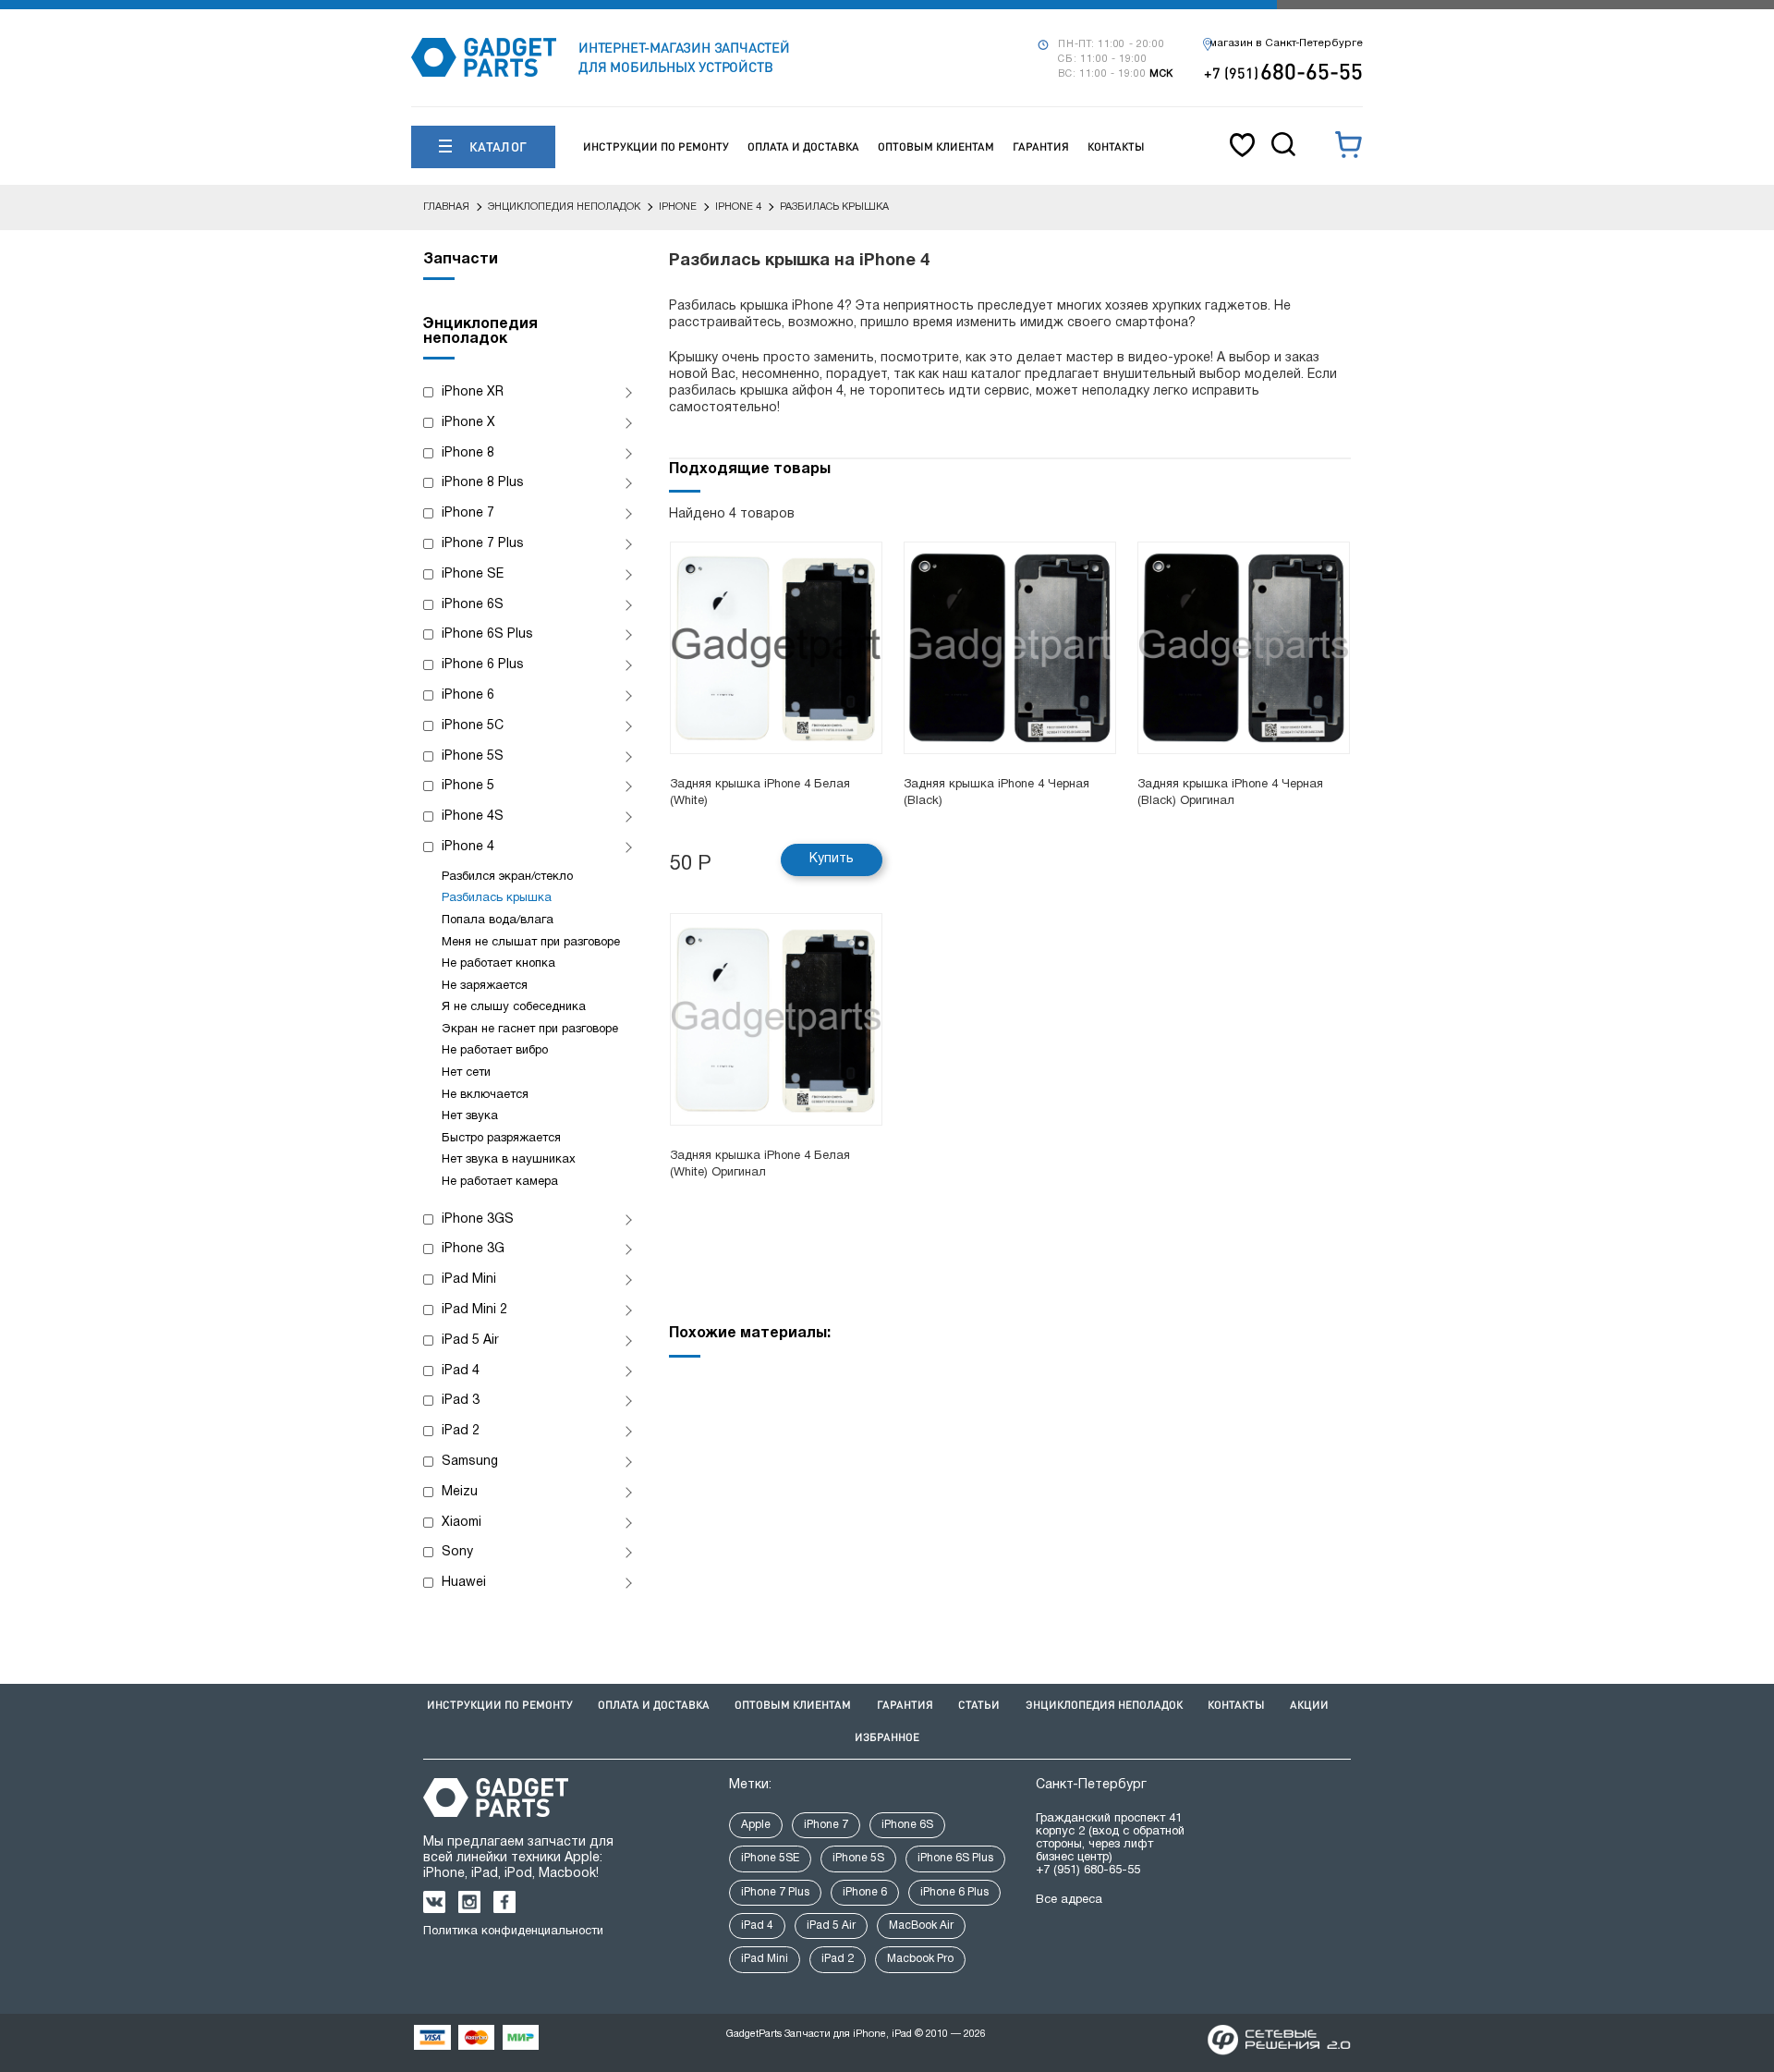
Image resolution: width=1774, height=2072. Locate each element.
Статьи (979, 1705)
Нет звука (470, 1116)
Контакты (1116, 146)
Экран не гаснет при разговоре (530, 1030)
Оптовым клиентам (936, 146)
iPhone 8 (468, 453)
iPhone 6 (468, 695)
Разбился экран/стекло (507, 877)
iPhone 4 (468, 847)
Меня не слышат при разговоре (531, 943)
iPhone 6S (473, 605)
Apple (756, 1825)
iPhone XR (473, 392)
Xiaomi (462, 1523)
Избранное (887, 1737)
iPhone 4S (473, 817)
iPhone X (468, 423)
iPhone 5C (473, 726)
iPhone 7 (468, 513)
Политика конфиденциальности (513, 1932)
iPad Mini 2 (474, 1310)
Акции (1309, 1705)
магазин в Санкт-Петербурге (1286, 43)
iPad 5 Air (470, 1341)
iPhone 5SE (770, 1858)
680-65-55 (1283, 71)
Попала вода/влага (498, 920)
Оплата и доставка (803, 146)
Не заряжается (485, 986)
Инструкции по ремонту (656, 146)
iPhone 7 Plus (483, 544)
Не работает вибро (495, 1051)
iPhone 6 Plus (483, 665)
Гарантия (1041, 146)
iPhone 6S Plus (487, 634)
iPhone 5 (468, 786)
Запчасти (461, 260)
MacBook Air (921, 1926)
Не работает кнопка (498, 964)
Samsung (470, 1462)
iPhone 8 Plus (483, 483)
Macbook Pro (920, 1959)
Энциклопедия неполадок (1104, 1705)
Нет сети (466, 1073)
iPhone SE (473, 574)
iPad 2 (461, 1431)
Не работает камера (500, 1182)
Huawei (464, 1583)
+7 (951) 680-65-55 (1088, 1871)
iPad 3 (461, 1401)
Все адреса (1069, 1900)
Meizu (460, 1492)
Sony (457, 1552)
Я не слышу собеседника (514, 1007)
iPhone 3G (473, 1249)
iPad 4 (461, 1371)
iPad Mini (469, 1280)
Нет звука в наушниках (509, 1160)
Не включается (485, 1095)
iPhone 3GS (478, 1219)
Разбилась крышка (497, 898)
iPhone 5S (473, 756)
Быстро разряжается (501, 1139)
